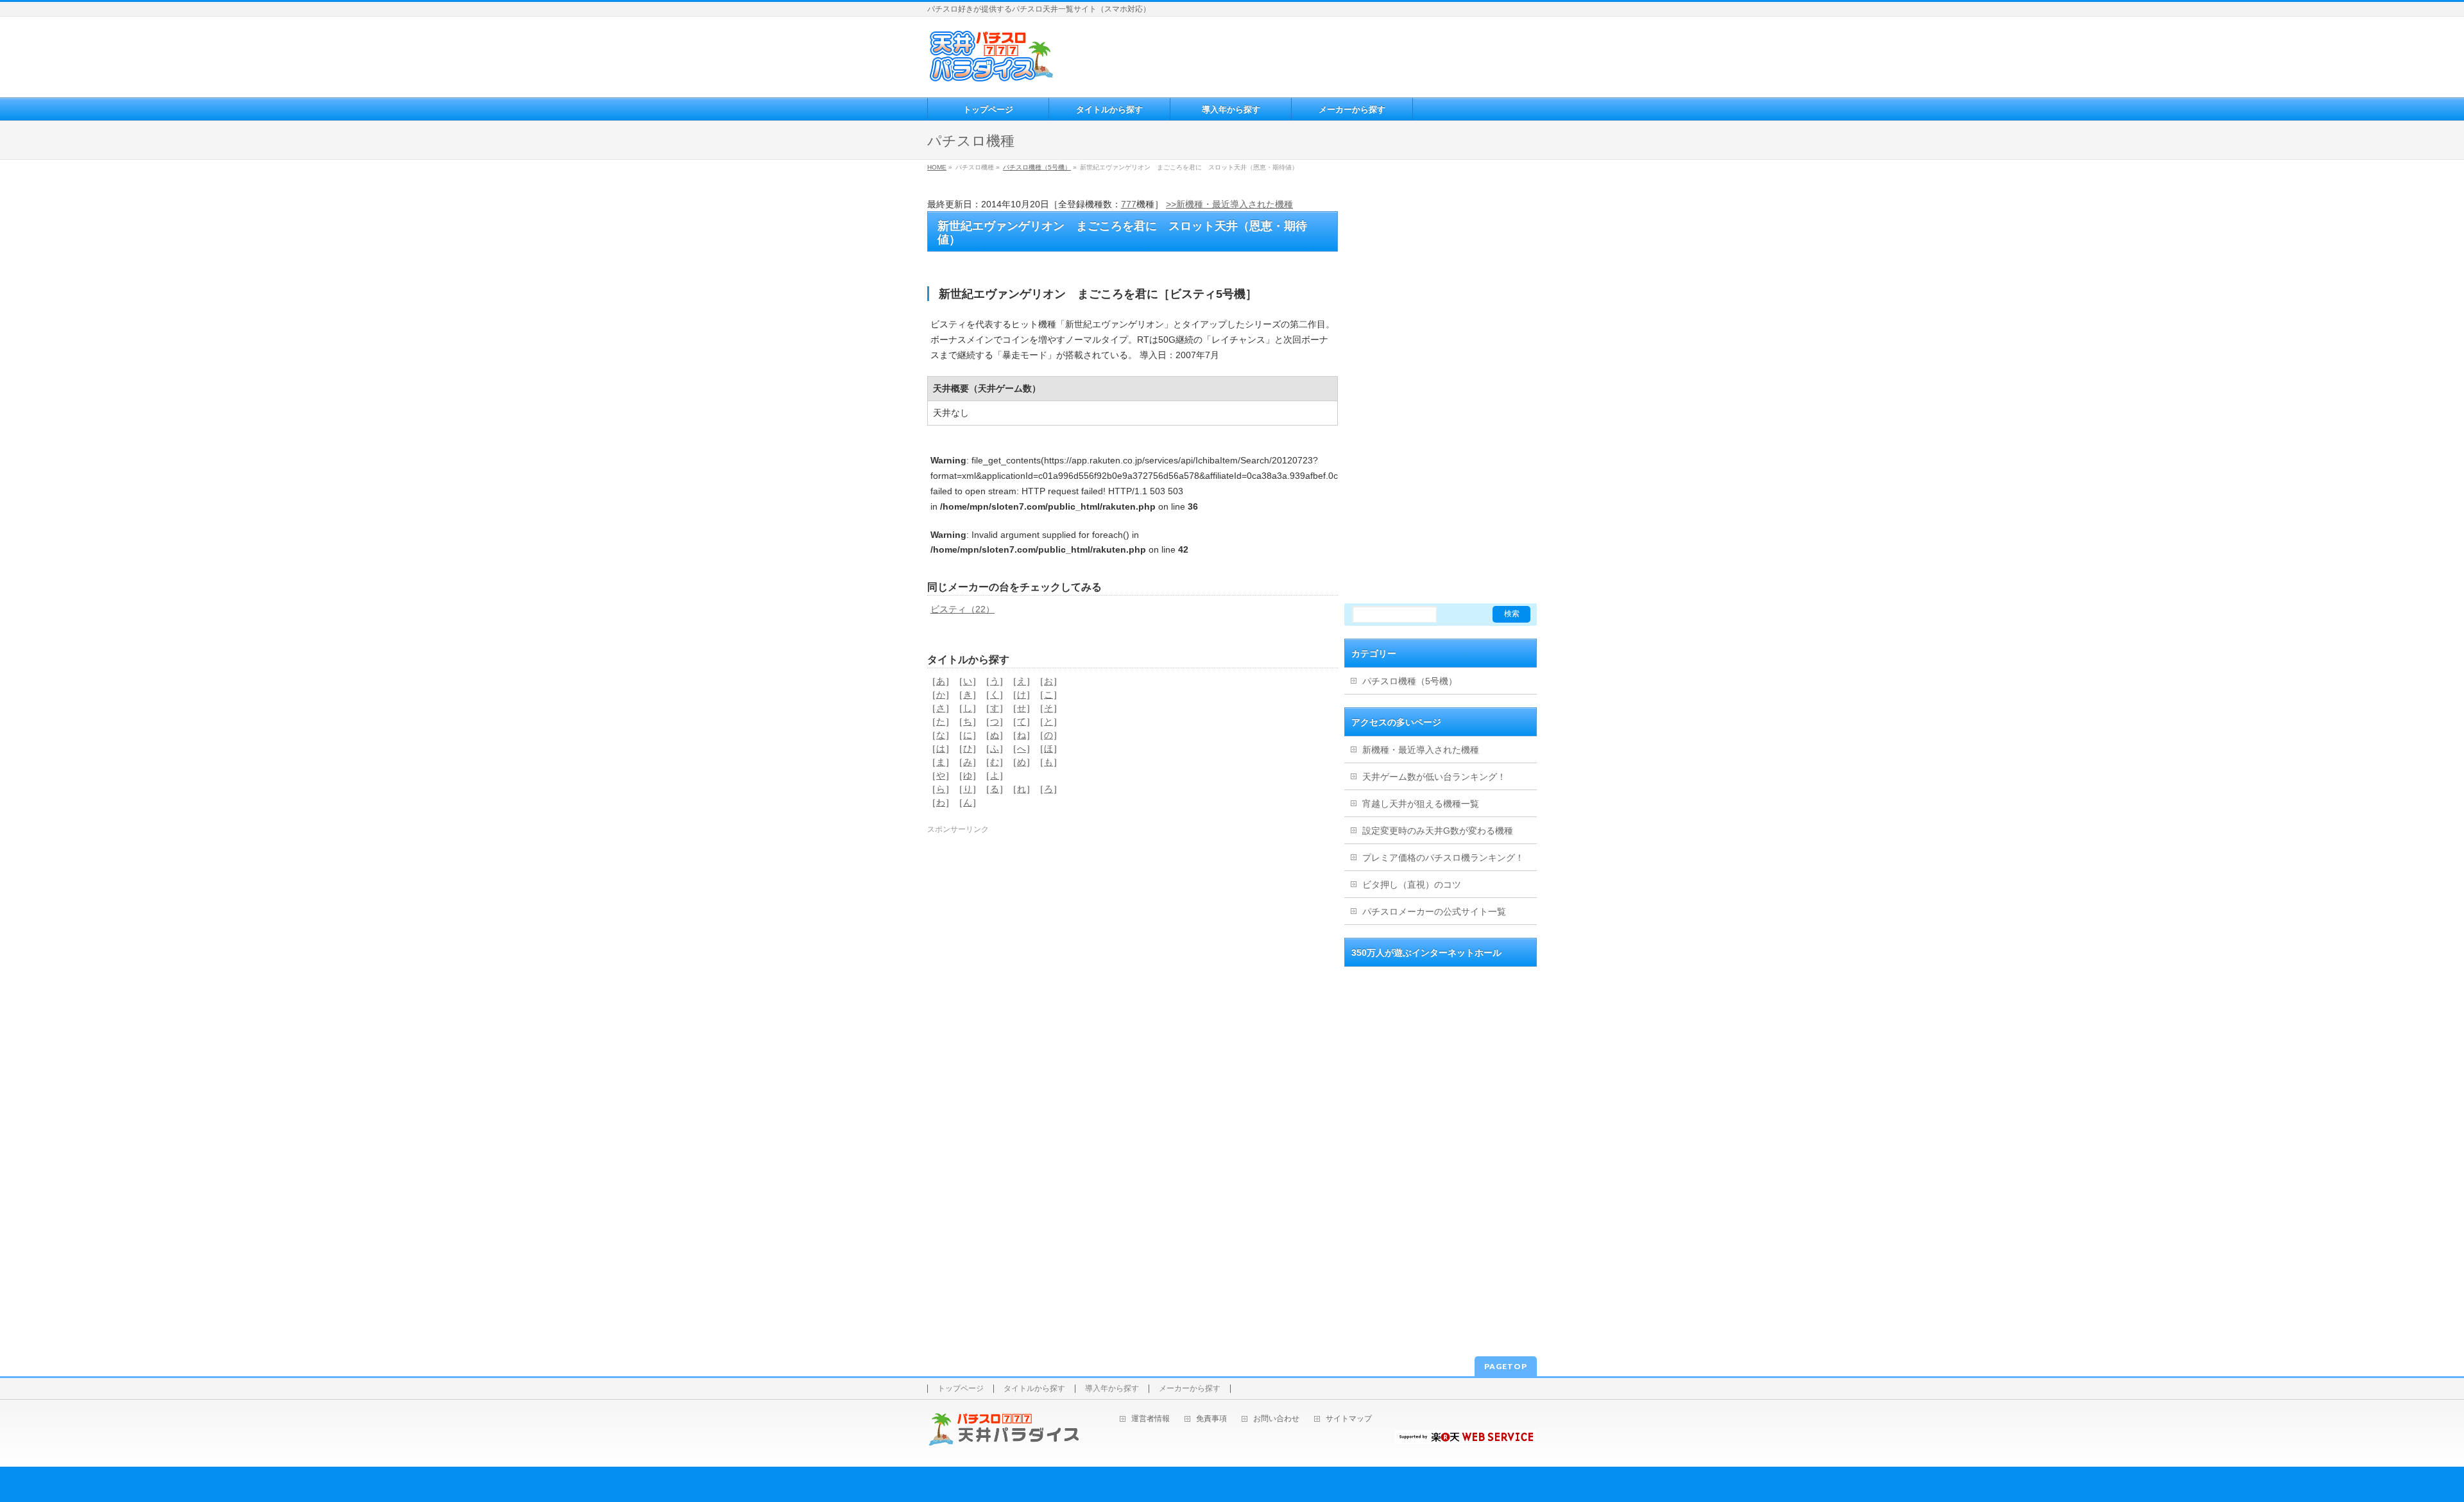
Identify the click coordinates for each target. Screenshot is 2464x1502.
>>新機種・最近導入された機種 (1229, 204)
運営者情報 (1151, 1419)
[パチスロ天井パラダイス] (991, 77)
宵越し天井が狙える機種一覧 (1421, 804)
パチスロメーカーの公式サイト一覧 (1434, 911)
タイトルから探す (1034, 1389)
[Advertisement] (1296, 55)
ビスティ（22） (963, 609)
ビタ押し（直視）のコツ (1412, 885)
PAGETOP (1506, 1366)
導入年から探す (1112, 1389)
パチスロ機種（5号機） (1037, 167)
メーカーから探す (1190, 1389)
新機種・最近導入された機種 (1421, 750)
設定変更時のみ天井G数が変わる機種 (1438, 831)
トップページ (961, 1389)
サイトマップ (1349, 1419)
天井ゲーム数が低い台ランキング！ (1434, 777)
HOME (937, 167)
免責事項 (1211, 1419)
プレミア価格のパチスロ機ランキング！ (1443, 858)
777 (1129, 204)
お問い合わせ (1276, 1419)
